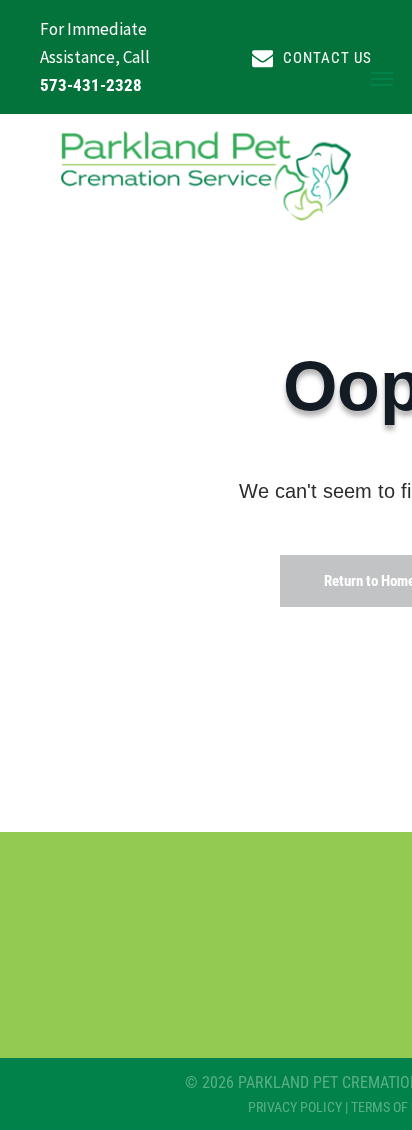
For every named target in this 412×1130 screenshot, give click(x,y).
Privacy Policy (295, 1107)
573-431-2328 (91, 85)
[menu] (382, 79)
